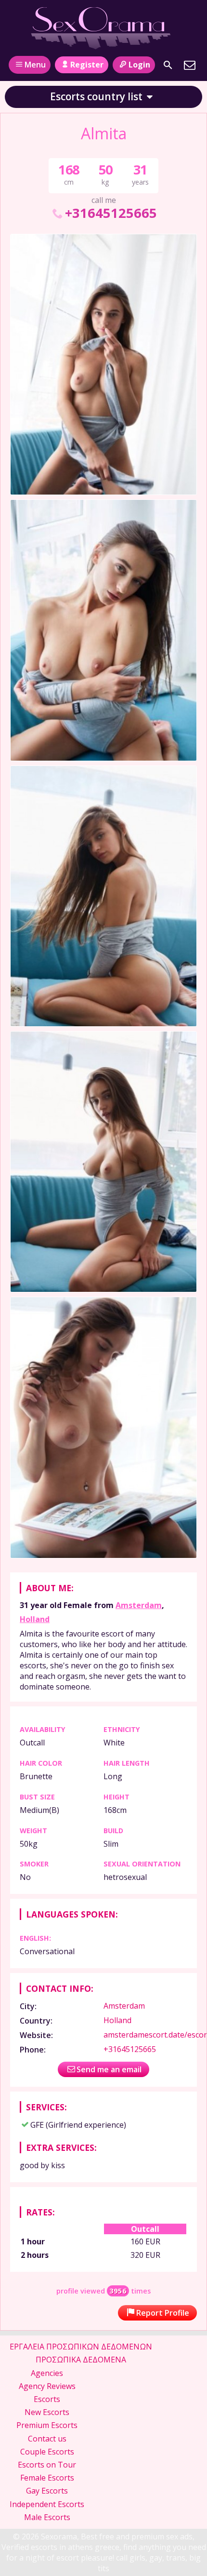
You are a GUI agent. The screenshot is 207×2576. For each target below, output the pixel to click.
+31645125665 (111, 213)
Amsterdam (139, 1605)
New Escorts (47, 2412)
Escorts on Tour (47, 2465)
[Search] (168, 65)
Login (139, 65)
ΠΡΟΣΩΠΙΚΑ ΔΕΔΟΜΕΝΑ (81, 2360)
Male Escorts (47, 2517)
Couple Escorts (47, 2452)
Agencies (47, 2373)
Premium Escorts (47, 2425)
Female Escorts (47, 2478)
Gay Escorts (47, 2491)
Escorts (47, 2399)
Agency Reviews (47, 2386)
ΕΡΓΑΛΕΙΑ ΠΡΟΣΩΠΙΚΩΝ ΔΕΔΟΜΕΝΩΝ (81, 2347)
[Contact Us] (190, 65)
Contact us (47, 2439)
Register (87, 65)
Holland (35, 1619)
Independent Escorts (47, 2504)
